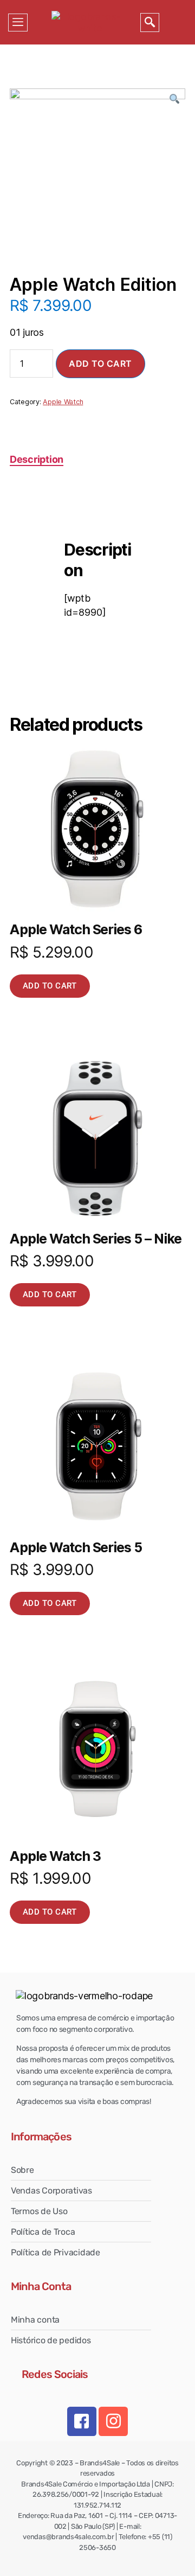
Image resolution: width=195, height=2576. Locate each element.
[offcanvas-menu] (18, 23)
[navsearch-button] (150, 23)
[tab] (37, 459)
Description (37, 459)
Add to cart (100, 364)
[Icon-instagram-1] (113, 2421)
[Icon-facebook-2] (82, 2421)
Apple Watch (63, 402)
